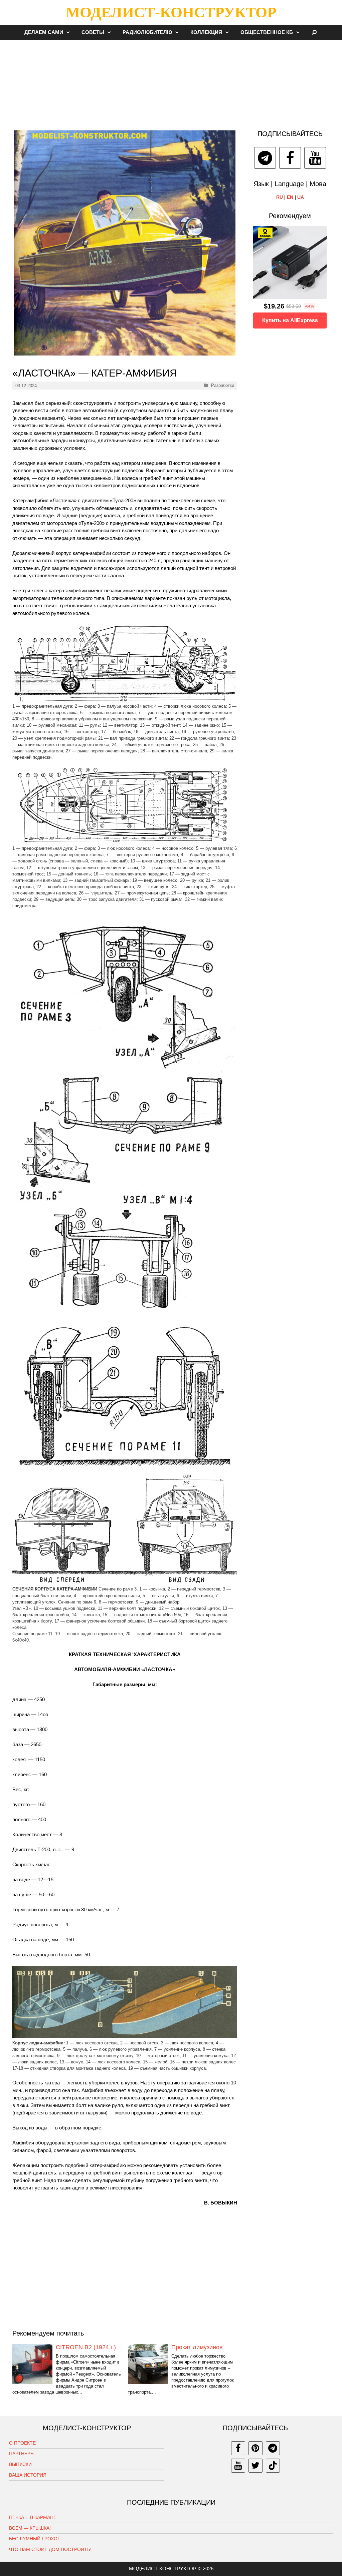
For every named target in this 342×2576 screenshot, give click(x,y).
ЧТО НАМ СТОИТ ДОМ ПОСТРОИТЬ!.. (52, 2549)
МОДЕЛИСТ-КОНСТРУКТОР (171, 12)
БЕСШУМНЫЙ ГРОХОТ (35, 2539)
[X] (255, 2466)
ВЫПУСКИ (20, 2464)
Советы (93, 32)
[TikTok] (273, 2466)
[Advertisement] (171, 81)
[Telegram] (265, 158)
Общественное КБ (267, 32)
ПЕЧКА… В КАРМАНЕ (33, 2517)
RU (280, 197)
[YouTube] (315, 158)
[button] (70, 32)
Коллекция (206, 32)
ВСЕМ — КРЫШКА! (30, 2528)
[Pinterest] (255, 2448)
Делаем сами (44, 32)
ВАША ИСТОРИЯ (28, 2475)
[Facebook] (290, 158)
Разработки (223, 385)
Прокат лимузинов (197, 2347)
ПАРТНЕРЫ (22, 2454)
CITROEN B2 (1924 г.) (86, 2347)
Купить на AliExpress (290, 320)
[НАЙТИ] (314, 32)
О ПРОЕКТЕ (22, 2443)
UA (301, 197)
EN (290, 197)
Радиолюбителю (147, 32)
